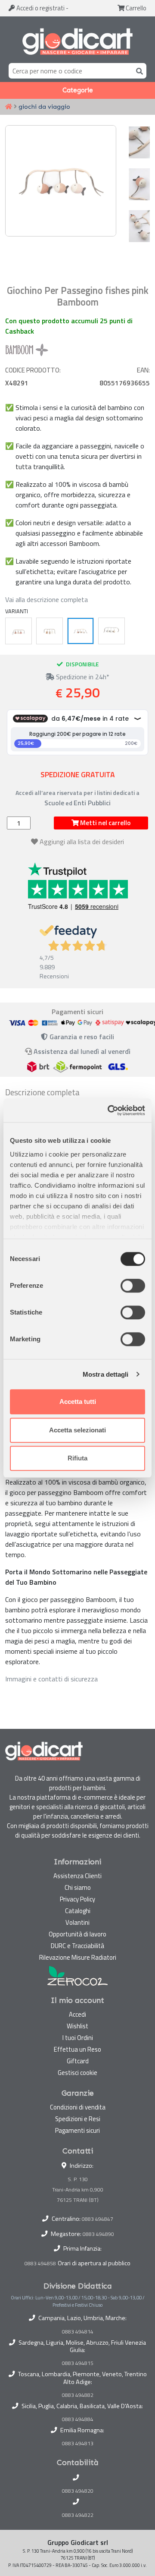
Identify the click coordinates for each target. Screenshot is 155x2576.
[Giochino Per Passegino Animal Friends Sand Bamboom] (50, 631)
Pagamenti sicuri (77, 2130)
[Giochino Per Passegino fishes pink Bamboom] (81, 631)
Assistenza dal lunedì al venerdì (82, 1051)
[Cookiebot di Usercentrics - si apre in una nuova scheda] (109, 1110)
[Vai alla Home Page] (9, 107)
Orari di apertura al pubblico (94, 2263)
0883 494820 (78, 2491)
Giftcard (78, 2061)
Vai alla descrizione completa (46, 599)
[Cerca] (138, 71)
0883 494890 (98, 2234)
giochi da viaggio (44, 107)
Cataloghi (78, 1911)
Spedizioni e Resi (78, 2119)
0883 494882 (78, 2395)
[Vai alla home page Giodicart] (77, 41)
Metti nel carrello (105, 823)
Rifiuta (77, 1458)
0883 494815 (78, 2363)
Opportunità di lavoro (77, 1934)
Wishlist (77, 2026)
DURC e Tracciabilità (77, 1946)
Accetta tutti (78, 1402)
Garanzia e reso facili (81, 1037)
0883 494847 (98, 2219)
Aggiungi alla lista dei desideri (82, 842)
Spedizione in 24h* (82, 677)
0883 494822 (78, 2515)
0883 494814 (78, 2332)
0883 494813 (78, 2444)
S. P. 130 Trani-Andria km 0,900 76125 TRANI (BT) (78, 2190)
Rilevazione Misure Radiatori (78, 1957)
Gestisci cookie (77, 2073)
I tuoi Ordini (78, 2038)
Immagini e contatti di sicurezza (51, 1679)
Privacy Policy (77, 1899)
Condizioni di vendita (78, 2107)
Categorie (78, 90)
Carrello (135, 8)
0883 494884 (78, 2419)
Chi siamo (78, 1887)
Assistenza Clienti (77, 1876)
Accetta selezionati (77, 1430)
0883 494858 (40, 2263)
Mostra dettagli (106, 1374)
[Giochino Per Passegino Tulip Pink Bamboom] (19, 631)
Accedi (40, 8)
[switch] (133, 1286)
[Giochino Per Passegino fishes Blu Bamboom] (112, 631)
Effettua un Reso (77, 2049)
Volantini (77, 1922)
